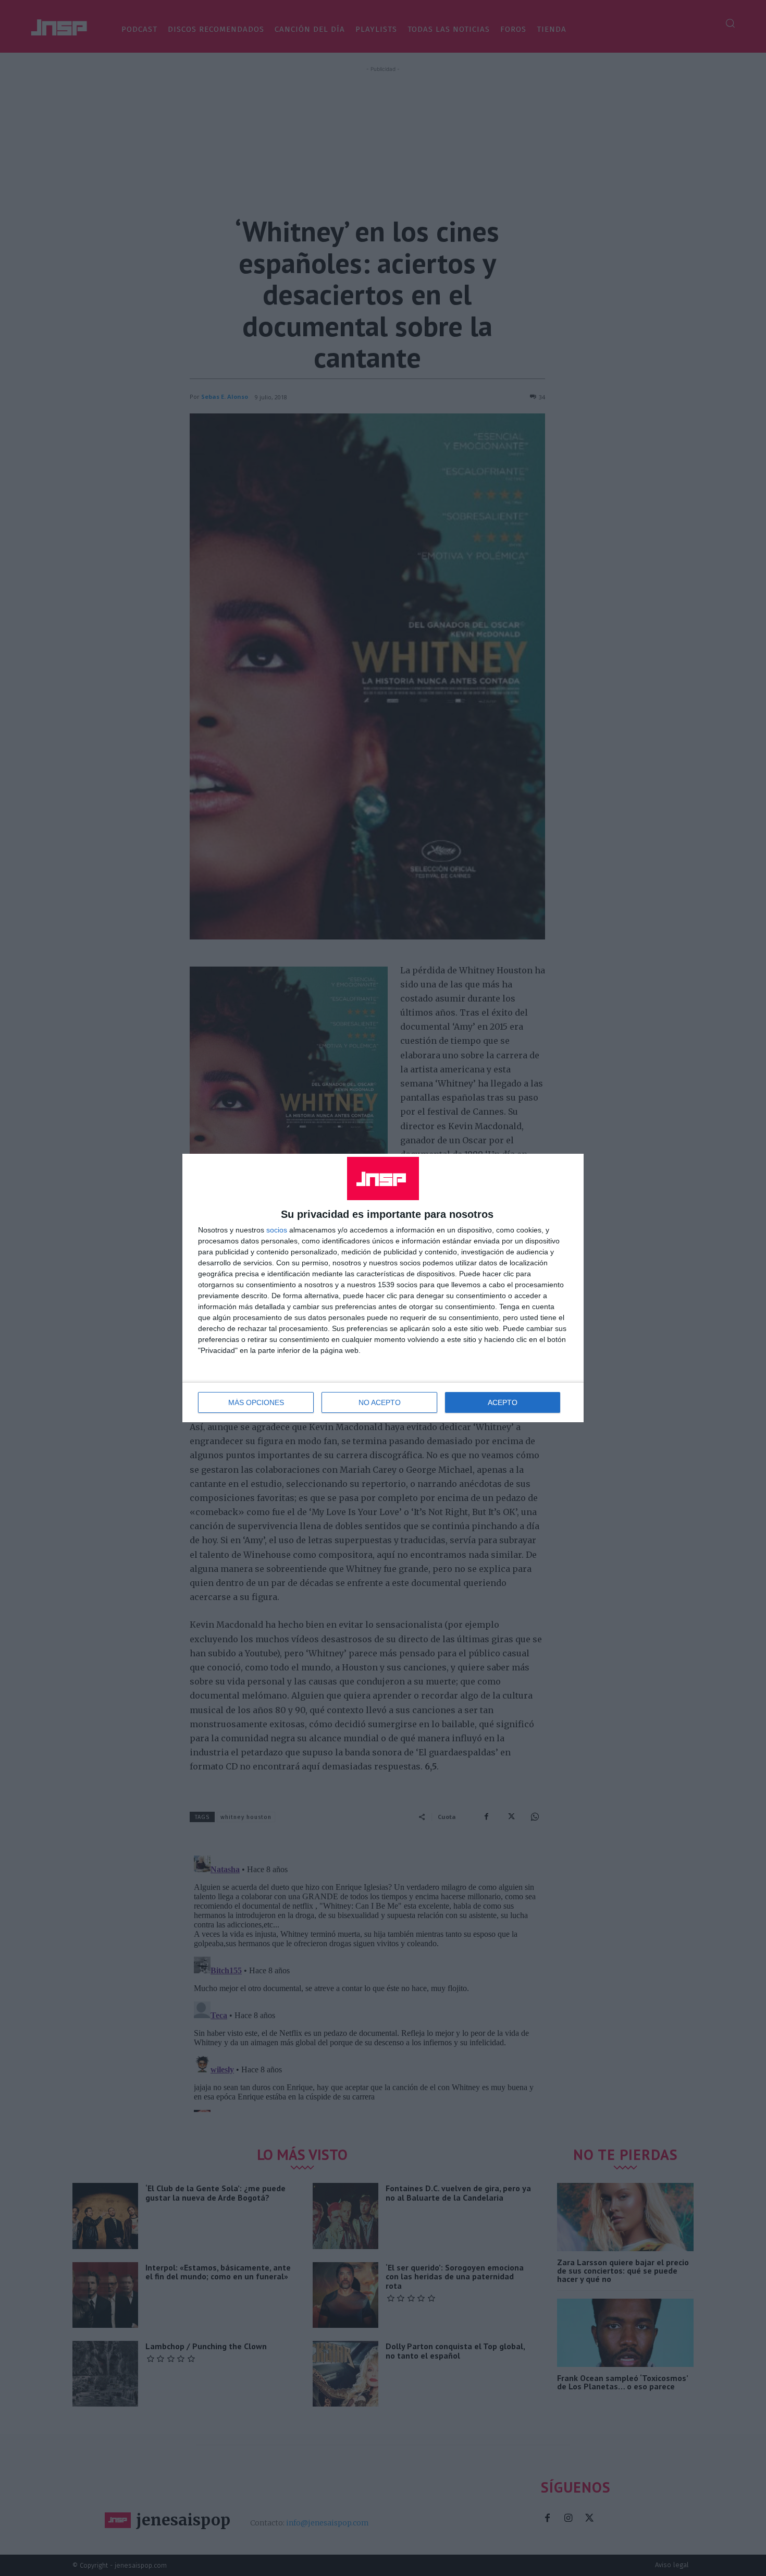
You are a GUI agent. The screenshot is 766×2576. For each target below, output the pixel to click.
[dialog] (383, 1288)
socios (277, 1230)
